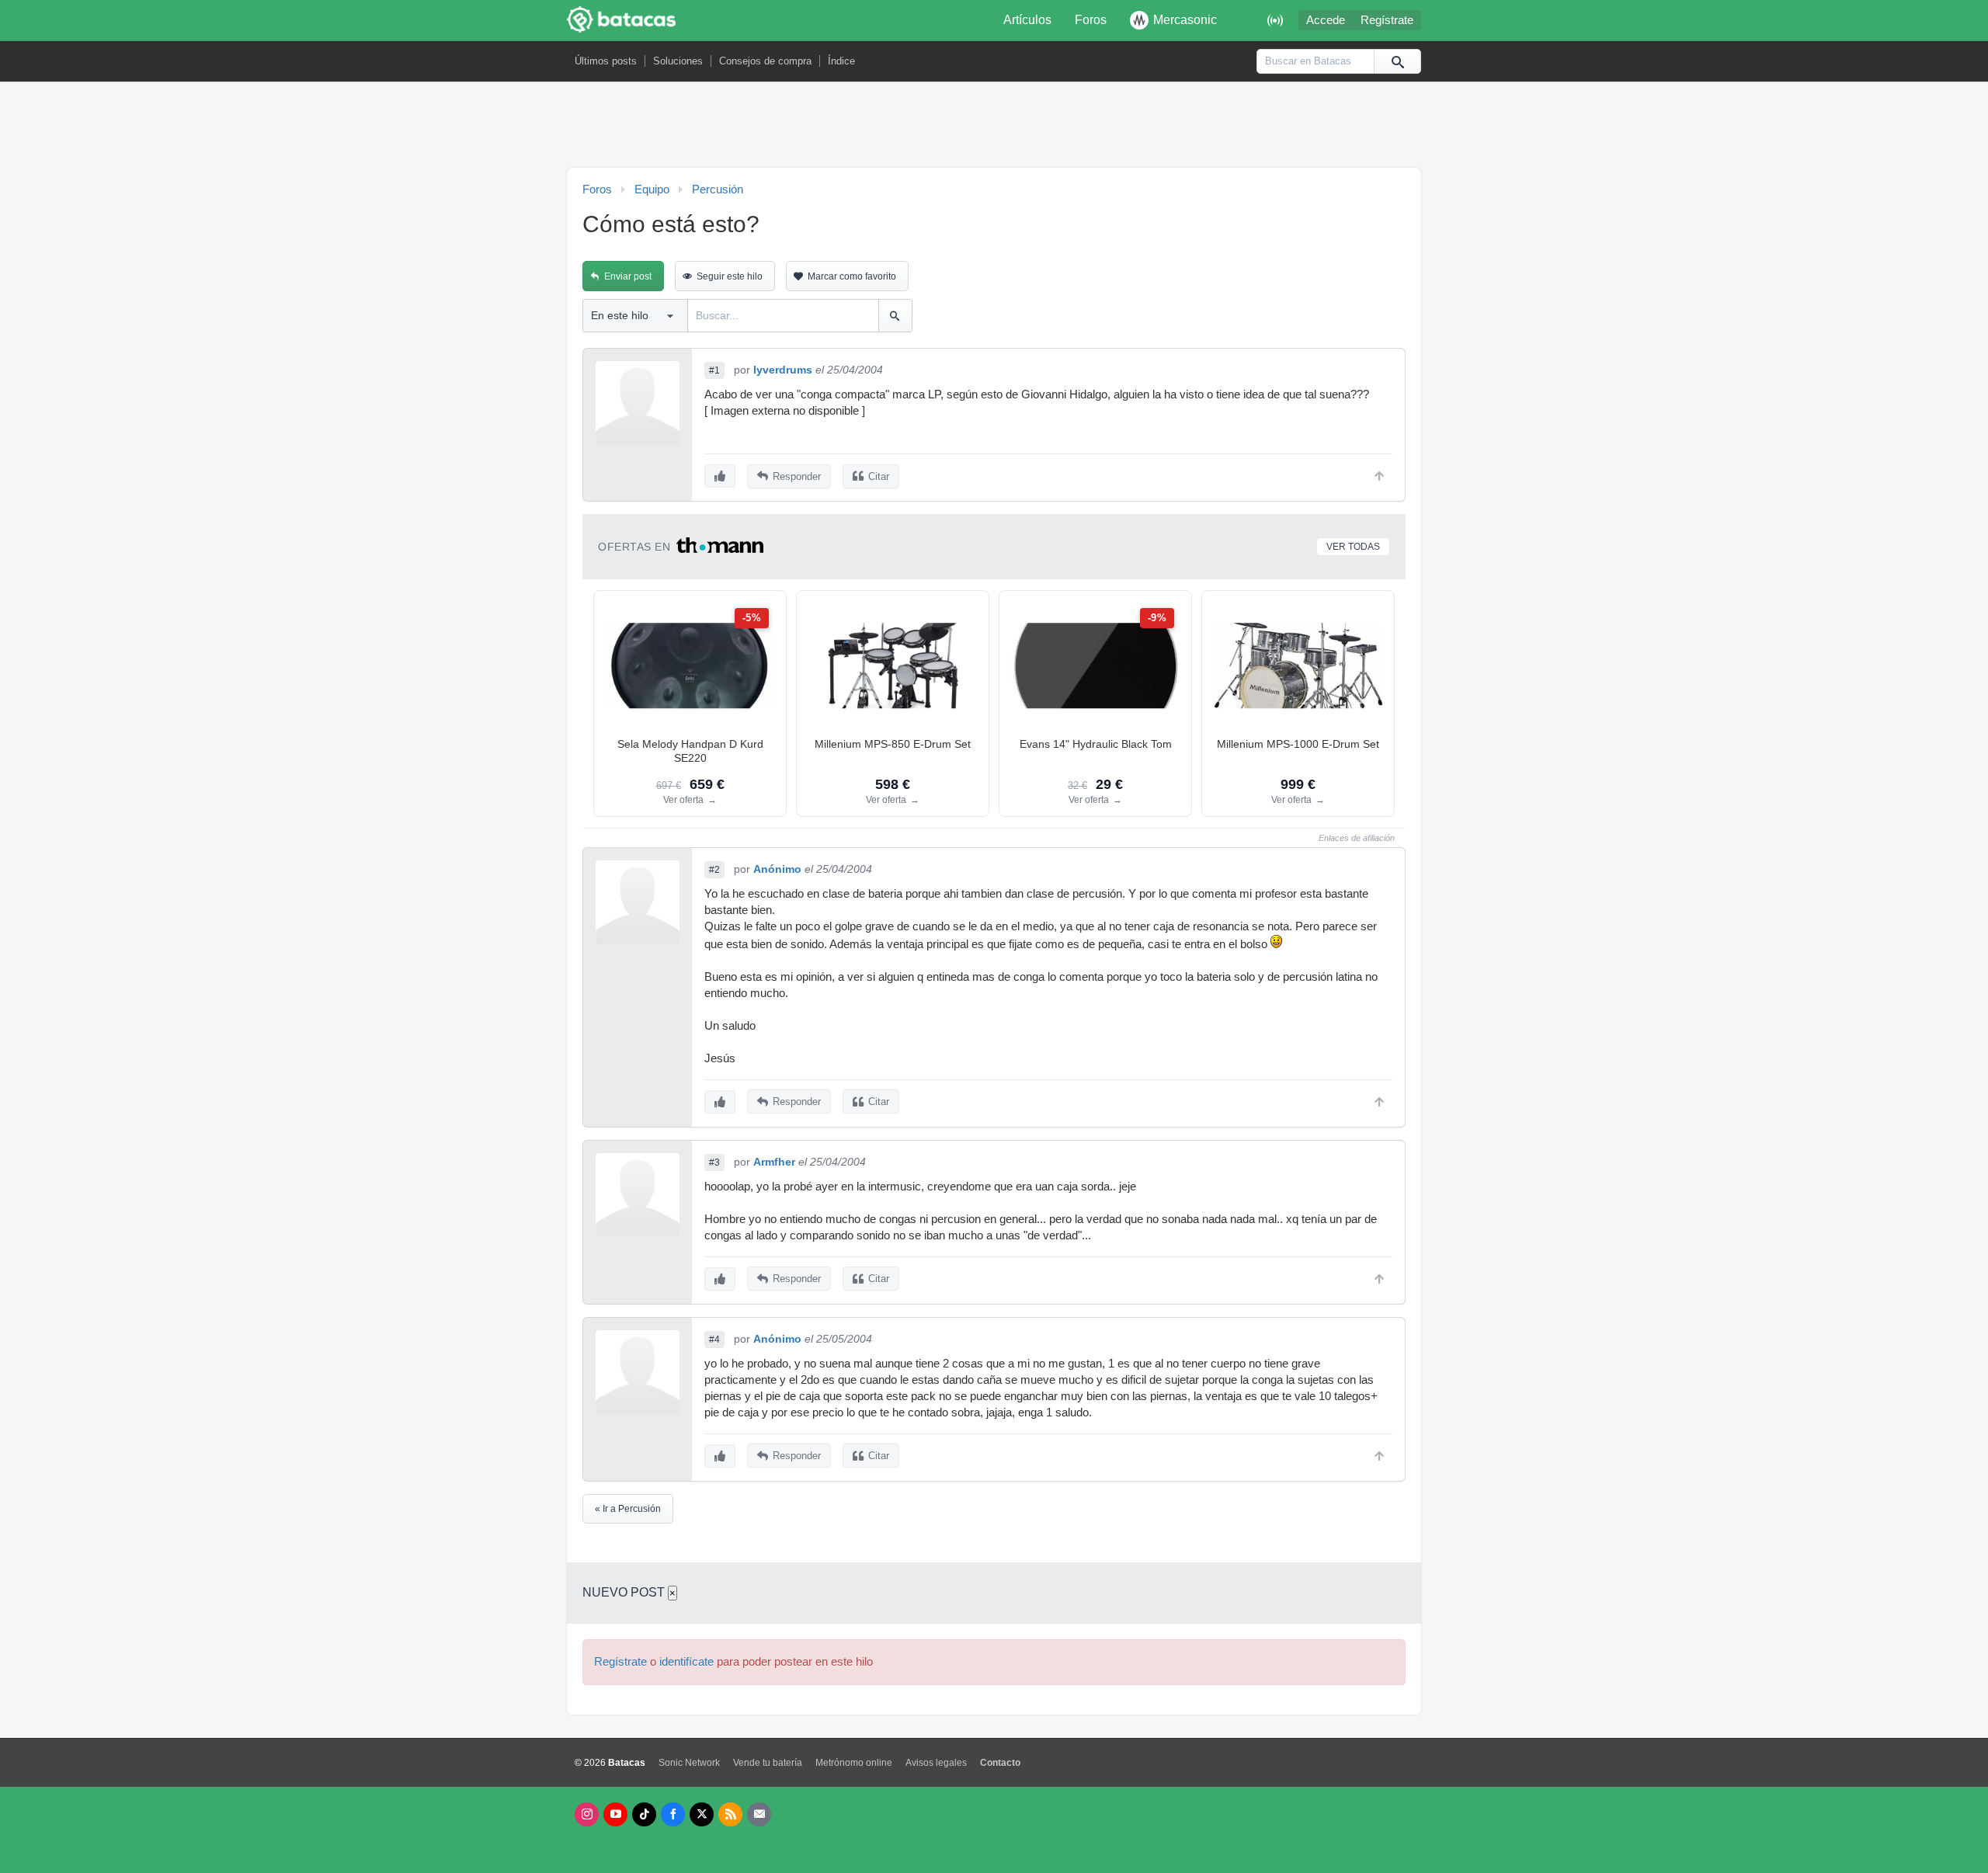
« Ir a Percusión (628, 1509)
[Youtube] (615, 1814)
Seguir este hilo (730, 276)
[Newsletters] (759, 1814)
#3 (714, 1162)
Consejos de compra (765, 61)
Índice (841, 61)
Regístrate (1387, 20)
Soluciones (678, 61)
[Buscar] (1397, 61)
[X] (702, 1814)
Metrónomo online (854, 1763)
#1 (714, 370)
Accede (1326, 20)
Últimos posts (606, 61)
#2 (714, 870)
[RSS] (730, 1814)
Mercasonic (1185, 20)
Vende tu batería (768, 1763)
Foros (1091, 20)
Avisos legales (936, 1763)
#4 (714, 1340)
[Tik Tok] (644, 1814)
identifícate (686, 1662)
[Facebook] (673, 1814)
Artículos (1027, 20)
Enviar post (628, 276)
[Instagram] (587, 1814)
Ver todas (1353, 547)
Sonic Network (689, 1763)
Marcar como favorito (852, 276)
